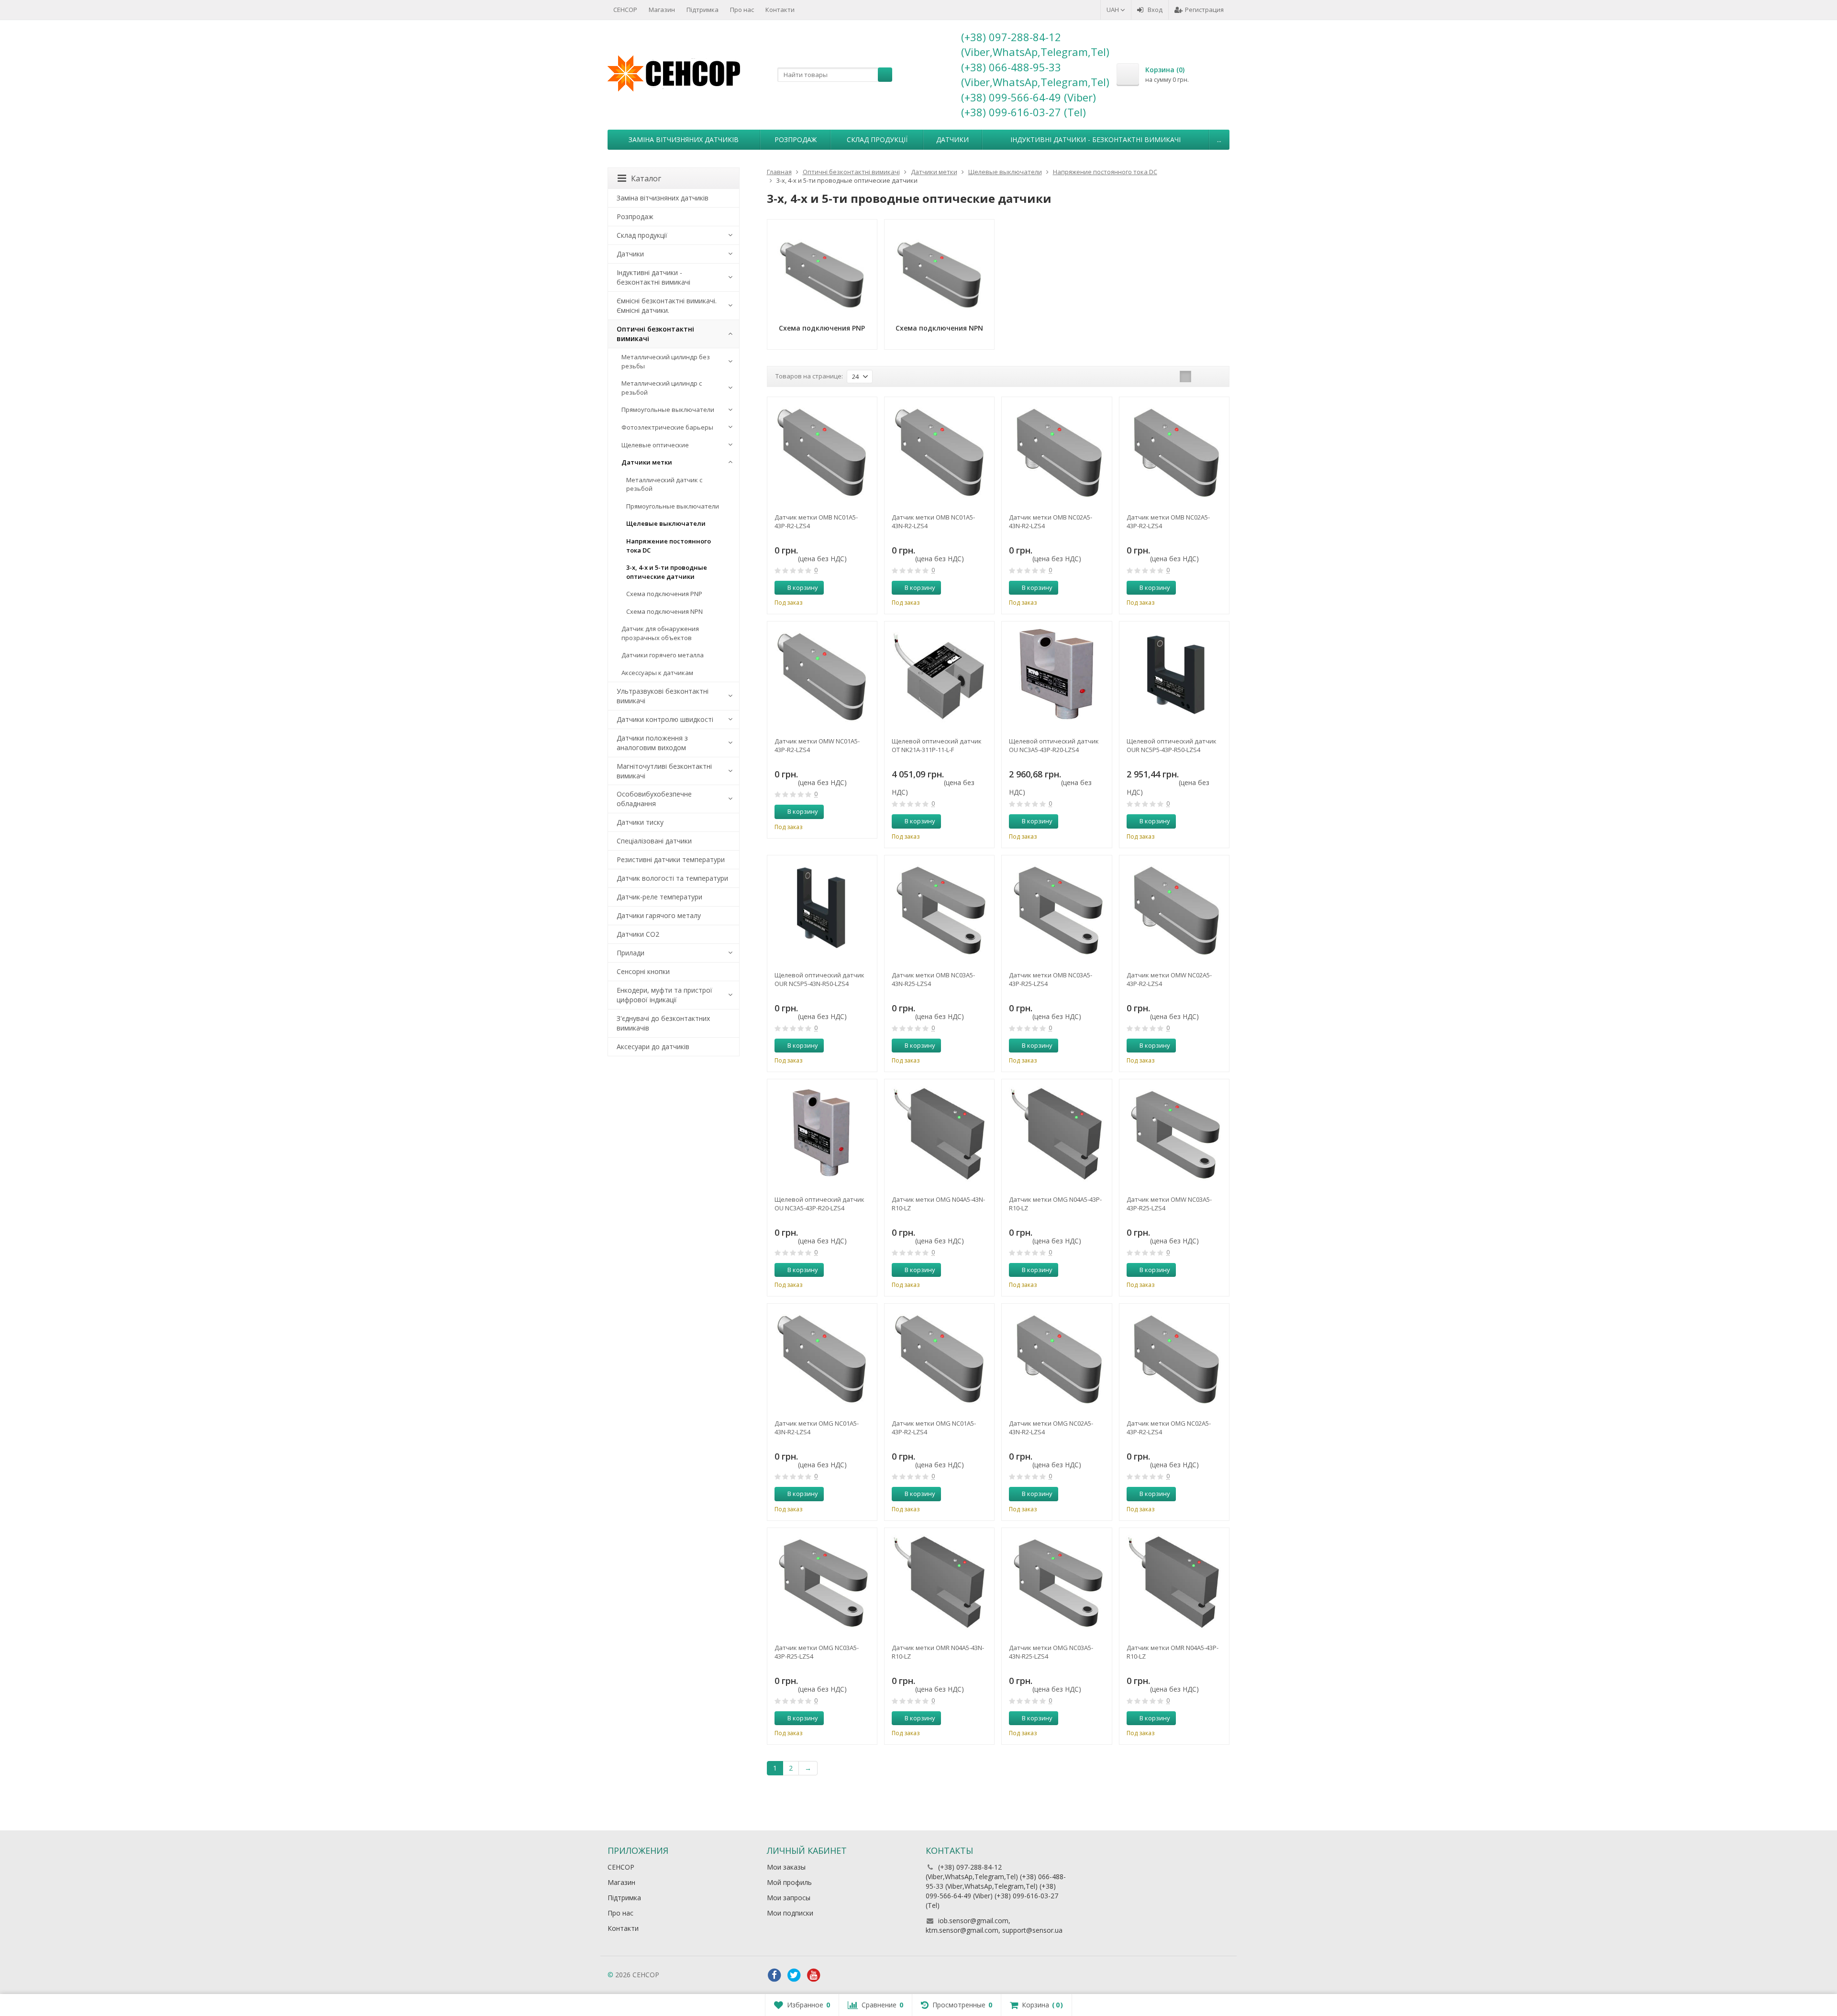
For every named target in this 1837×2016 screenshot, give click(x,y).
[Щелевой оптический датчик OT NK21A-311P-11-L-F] (939, 676)
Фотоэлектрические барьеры (667, 427)
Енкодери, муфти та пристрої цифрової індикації (664, 995)
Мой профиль (789, 1882)
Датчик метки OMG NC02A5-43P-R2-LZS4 (1169, 1428)
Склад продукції (877, 139)
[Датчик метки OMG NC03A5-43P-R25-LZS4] (822, 1583)
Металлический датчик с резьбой (664, 484)
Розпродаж (796, 139)
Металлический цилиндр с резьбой (662, 388)
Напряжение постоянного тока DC (669, 546)
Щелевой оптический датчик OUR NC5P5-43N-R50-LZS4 (819, 979)
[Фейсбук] (775, 1975)
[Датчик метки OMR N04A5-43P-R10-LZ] (1174, 1583)
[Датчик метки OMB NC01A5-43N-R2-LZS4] (939, 452)
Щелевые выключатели (666, 523)
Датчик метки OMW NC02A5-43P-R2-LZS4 (1169, 979)
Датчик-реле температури (659, 897)
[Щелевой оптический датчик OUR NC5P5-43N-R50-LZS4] (822, 910)
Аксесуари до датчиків (653, 1047)
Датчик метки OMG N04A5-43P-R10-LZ (1055, 1204)
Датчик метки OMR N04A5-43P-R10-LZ (1173, 1652)
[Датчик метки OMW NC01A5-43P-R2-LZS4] (822, 676)
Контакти (780, 10)
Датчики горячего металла (663, 655)
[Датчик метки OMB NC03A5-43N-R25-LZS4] (939, 910)
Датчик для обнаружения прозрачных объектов (660, 633)
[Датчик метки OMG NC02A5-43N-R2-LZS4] (1057, 1358)
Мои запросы (789, 1898)
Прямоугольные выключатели (668, 410)
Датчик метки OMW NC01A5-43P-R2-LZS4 (817, 745)
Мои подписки (790, 1913)
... (1219, 139)
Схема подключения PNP (664, 594)
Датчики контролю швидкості (665, 719)
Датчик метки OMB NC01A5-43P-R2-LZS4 (816, 521)
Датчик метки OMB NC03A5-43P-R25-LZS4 (1051, 979)
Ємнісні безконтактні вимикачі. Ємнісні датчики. (667, 305)
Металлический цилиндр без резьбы (666, 361)
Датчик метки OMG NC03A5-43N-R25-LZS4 (1051, 1652)
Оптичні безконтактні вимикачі (655, 334)
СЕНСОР (625, 10)
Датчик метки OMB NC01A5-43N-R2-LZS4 (933, 521)
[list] (1200, 377)
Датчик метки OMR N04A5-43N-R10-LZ (938, 1652)
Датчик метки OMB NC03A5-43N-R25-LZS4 (933, 979)
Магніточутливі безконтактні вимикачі (664, 771)
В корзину (803, 587)
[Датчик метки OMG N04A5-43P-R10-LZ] (1057, 1134)
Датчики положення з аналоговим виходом (652, 743)
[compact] (1215, 377)
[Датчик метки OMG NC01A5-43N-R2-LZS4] (822, 1358)
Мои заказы (786, 1867)
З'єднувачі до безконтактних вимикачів (663, 1023)
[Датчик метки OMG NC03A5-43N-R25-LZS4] (1057, 1583)
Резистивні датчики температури (671, 859)
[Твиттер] (794, 1975)
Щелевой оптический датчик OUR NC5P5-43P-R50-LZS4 (1172, 745)
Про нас (742, 10)
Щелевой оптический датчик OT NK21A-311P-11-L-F (937, 745)
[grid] (1185, 377)
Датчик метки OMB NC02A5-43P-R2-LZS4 (1168, 521)
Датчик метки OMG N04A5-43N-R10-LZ (938, 1204)
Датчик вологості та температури (672, 878)
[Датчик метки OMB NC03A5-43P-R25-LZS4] (1057, 910)
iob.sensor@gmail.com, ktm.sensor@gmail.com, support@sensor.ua (994, 1925)
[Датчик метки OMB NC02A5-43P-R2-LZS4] (1174, 452)
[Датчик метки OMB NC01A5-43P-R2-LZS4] (822, 452)
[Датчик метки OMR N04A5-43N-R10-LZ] (939, 1583)
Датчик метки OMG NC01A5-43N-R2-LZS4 (817, 1428)
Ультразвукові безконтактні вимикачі (663, 696)
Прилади (631, 953)
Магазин (662, 10)
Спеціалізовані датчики (654, 841)
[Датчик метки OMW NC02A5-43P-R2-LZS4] (1174, 910)
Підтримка (703, 10)
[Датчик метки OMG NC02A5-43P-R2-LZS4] (1174, 1358)
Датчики (952, 139)
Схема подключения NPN (664, 611)
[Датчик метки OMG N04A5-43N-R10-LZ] (939, 1134)
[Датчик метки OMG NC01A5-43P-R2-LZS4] (939, 1358)
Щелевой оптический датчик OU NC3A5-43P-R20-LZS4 (1054, 745)
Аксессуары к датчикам (657, 673)
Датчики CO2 (638, 934)
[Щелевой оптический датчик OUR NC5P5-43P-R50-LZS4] (1174, 676)
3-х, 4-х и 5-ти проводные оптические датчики (667, 572)
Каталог (646, 178)
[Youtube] (814, 1975)
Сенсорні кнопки (643, 971)
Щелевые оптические (655, 445)
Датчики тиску (640, 822)
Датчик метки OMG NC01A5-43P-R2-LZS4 (934, 1428)
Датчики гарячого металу (659, 915)
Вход (1155, 10)
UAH (1113, 10)
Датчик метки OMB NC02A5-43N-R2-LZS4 (1051, 521)
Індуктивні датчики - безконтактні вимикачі (1096, 139)
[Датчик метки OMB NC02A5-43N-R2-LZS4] (1057, 452)
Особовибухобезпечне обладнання (654, 799)
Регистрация (1204, 10)
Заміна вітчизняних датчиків (684, 139)
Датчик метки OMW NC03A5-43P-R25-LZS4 (1169, 1204)
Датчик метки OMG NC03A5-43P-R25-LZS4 (817, 1652)
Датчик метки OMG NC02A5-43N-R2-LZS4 (1051, 1428)
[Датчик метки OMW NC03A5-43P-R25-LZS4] (1174, 1134)
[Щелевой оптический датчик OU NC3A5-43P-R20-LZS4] (1057, 676)
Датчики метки (647, 462)
